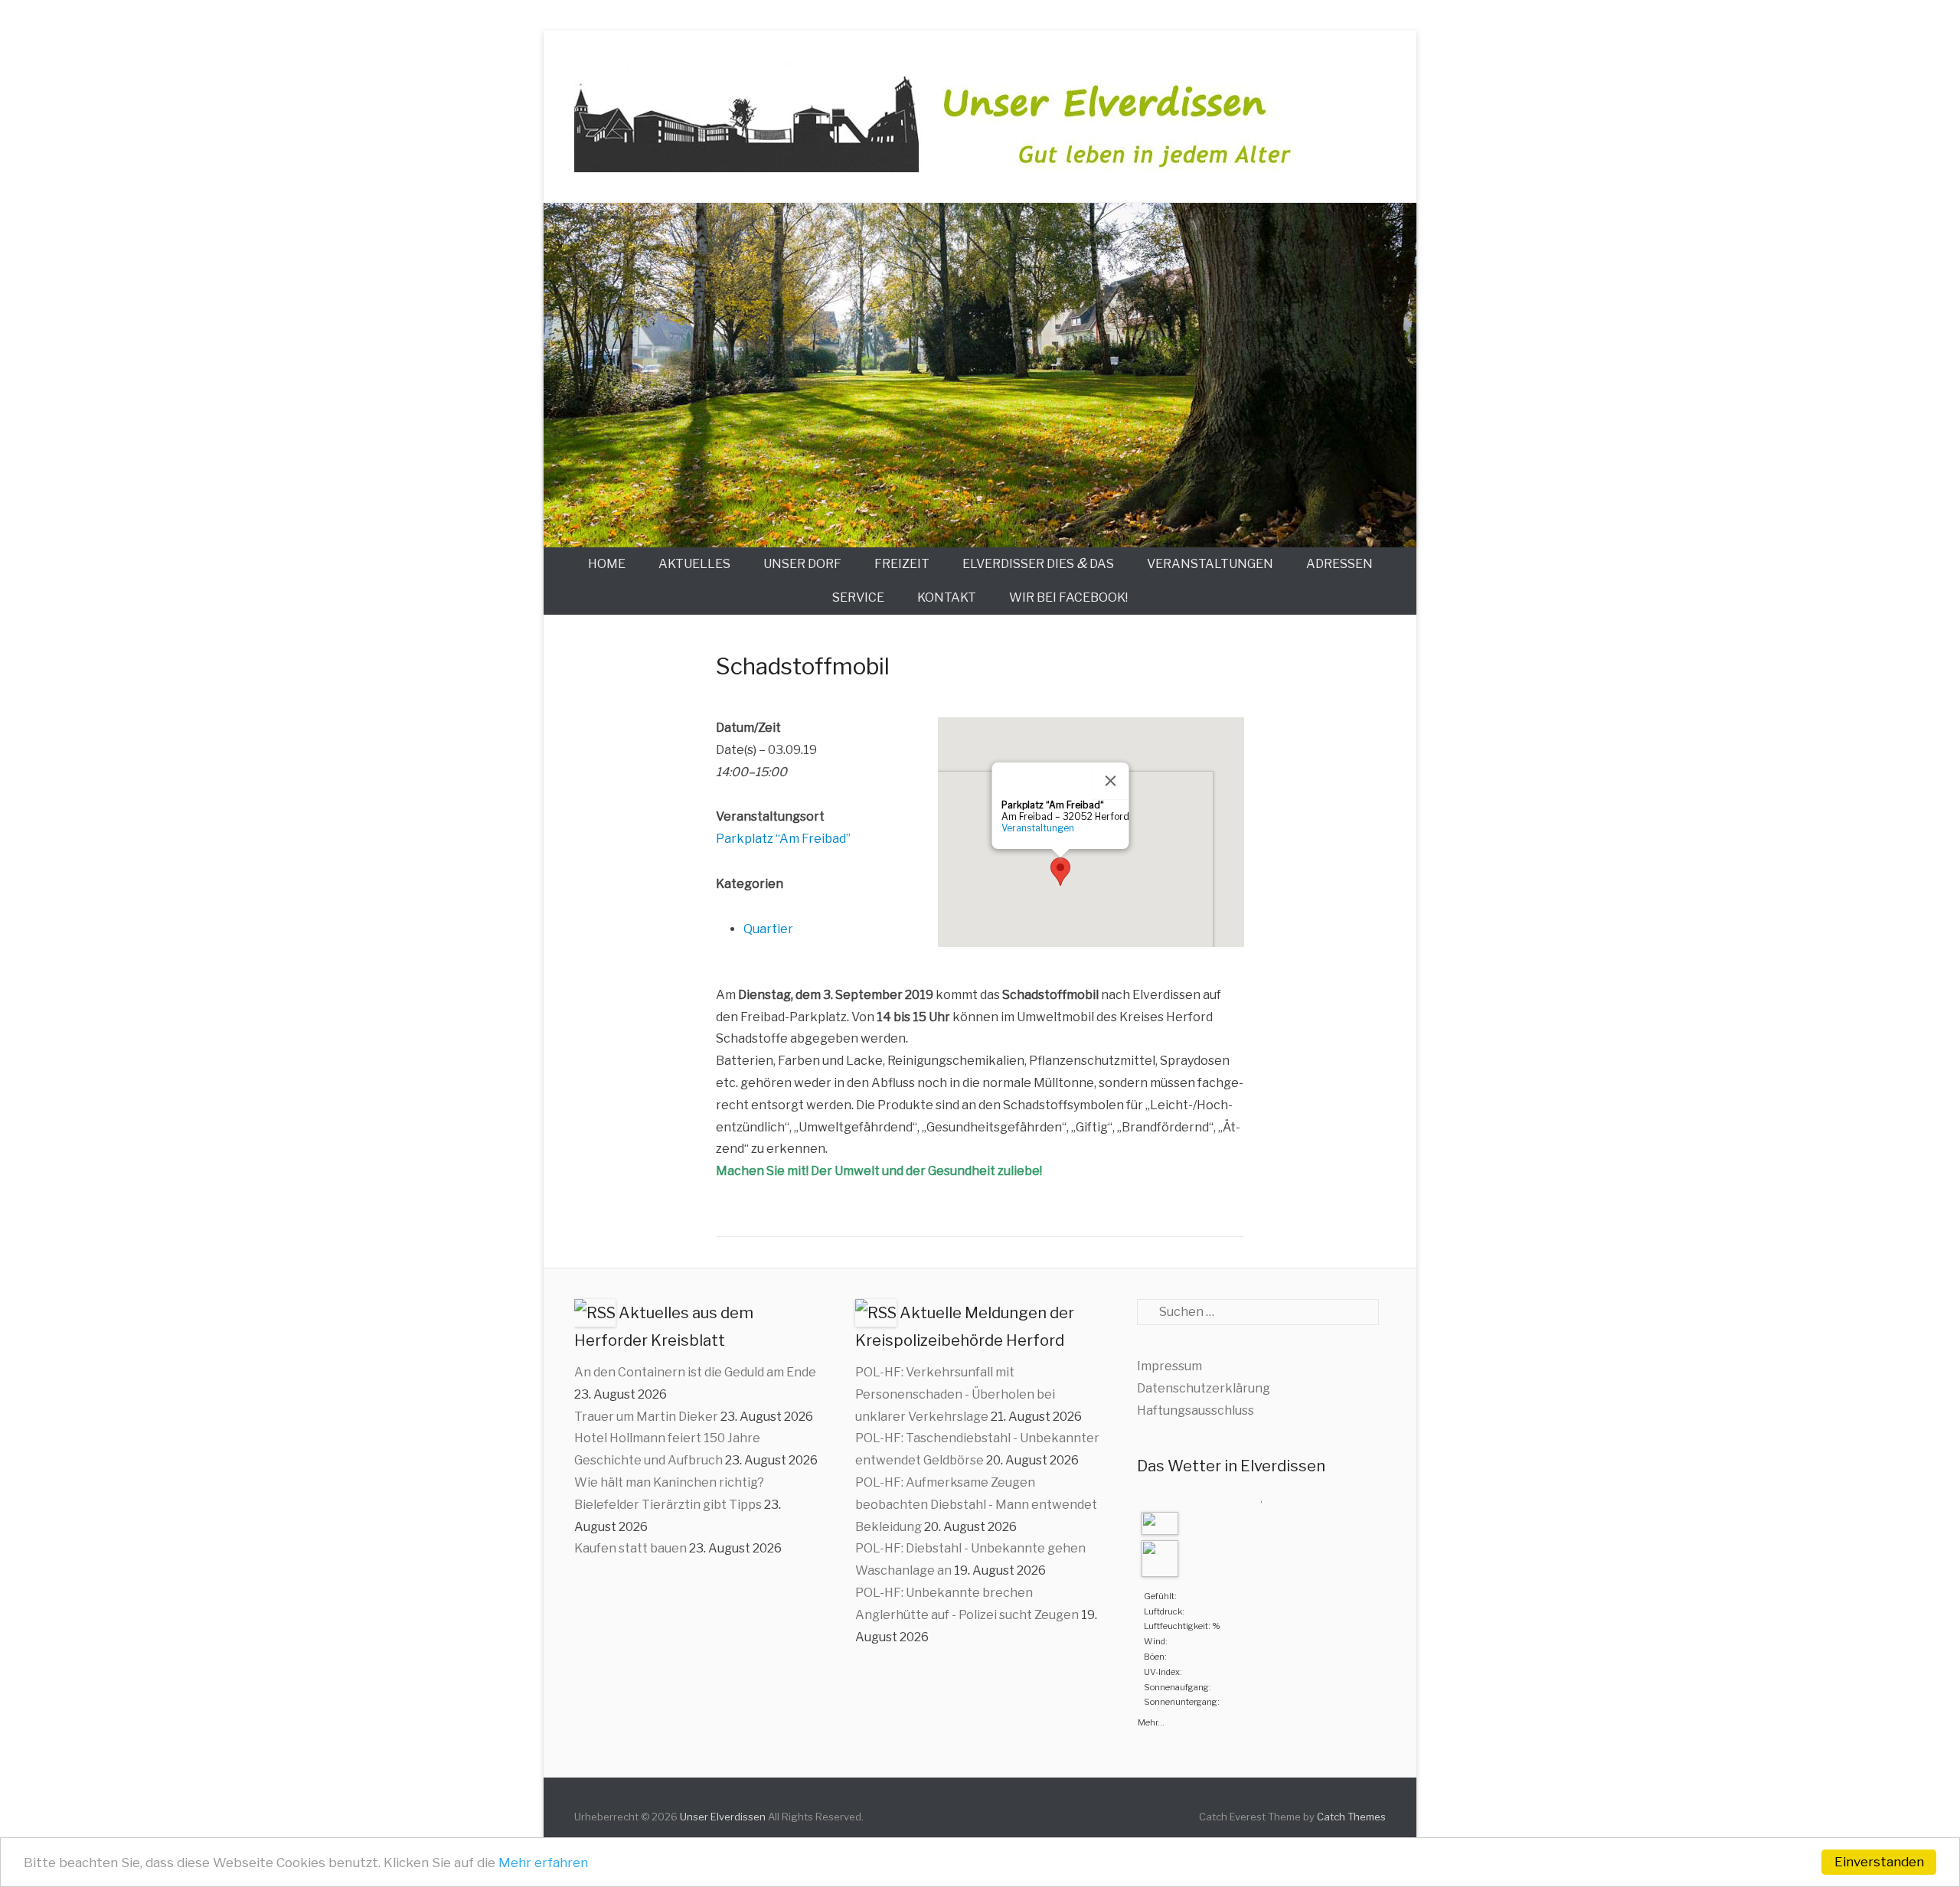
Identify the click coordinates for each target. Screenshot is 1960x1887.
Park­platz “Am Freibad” (783, 839)
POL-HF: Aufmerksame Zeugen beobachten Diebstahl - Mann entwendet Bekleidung (976, 1505)
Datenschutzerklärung (1204, 1388)
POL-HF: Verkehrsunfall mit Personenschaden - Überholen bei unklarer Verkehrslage (955, 1394)
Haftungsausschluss (1196, 1410)
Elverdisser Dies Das (1038, 563)
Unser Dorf (802, 564)
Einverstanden (1879, 1862)
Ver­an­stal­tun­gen (1038, 828)
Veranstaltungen (1210, 564)
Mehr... (1151, 1721)
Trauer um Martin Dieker (646, 1417)
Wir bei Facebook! (1068, 597)
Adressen (1339, 564)
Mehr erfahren (543, 1863)
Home (607, 564)
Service (858, 597)
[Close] (1111, 781)
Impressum (1169, 1366)
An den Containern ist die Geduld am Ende (695, 1372)
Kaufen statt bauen (630, 1548)
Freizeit (902, 564)
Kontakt (947, 597)
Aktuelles (694, 564)
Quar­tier (768, 929)
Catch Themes (1351, 1817)
